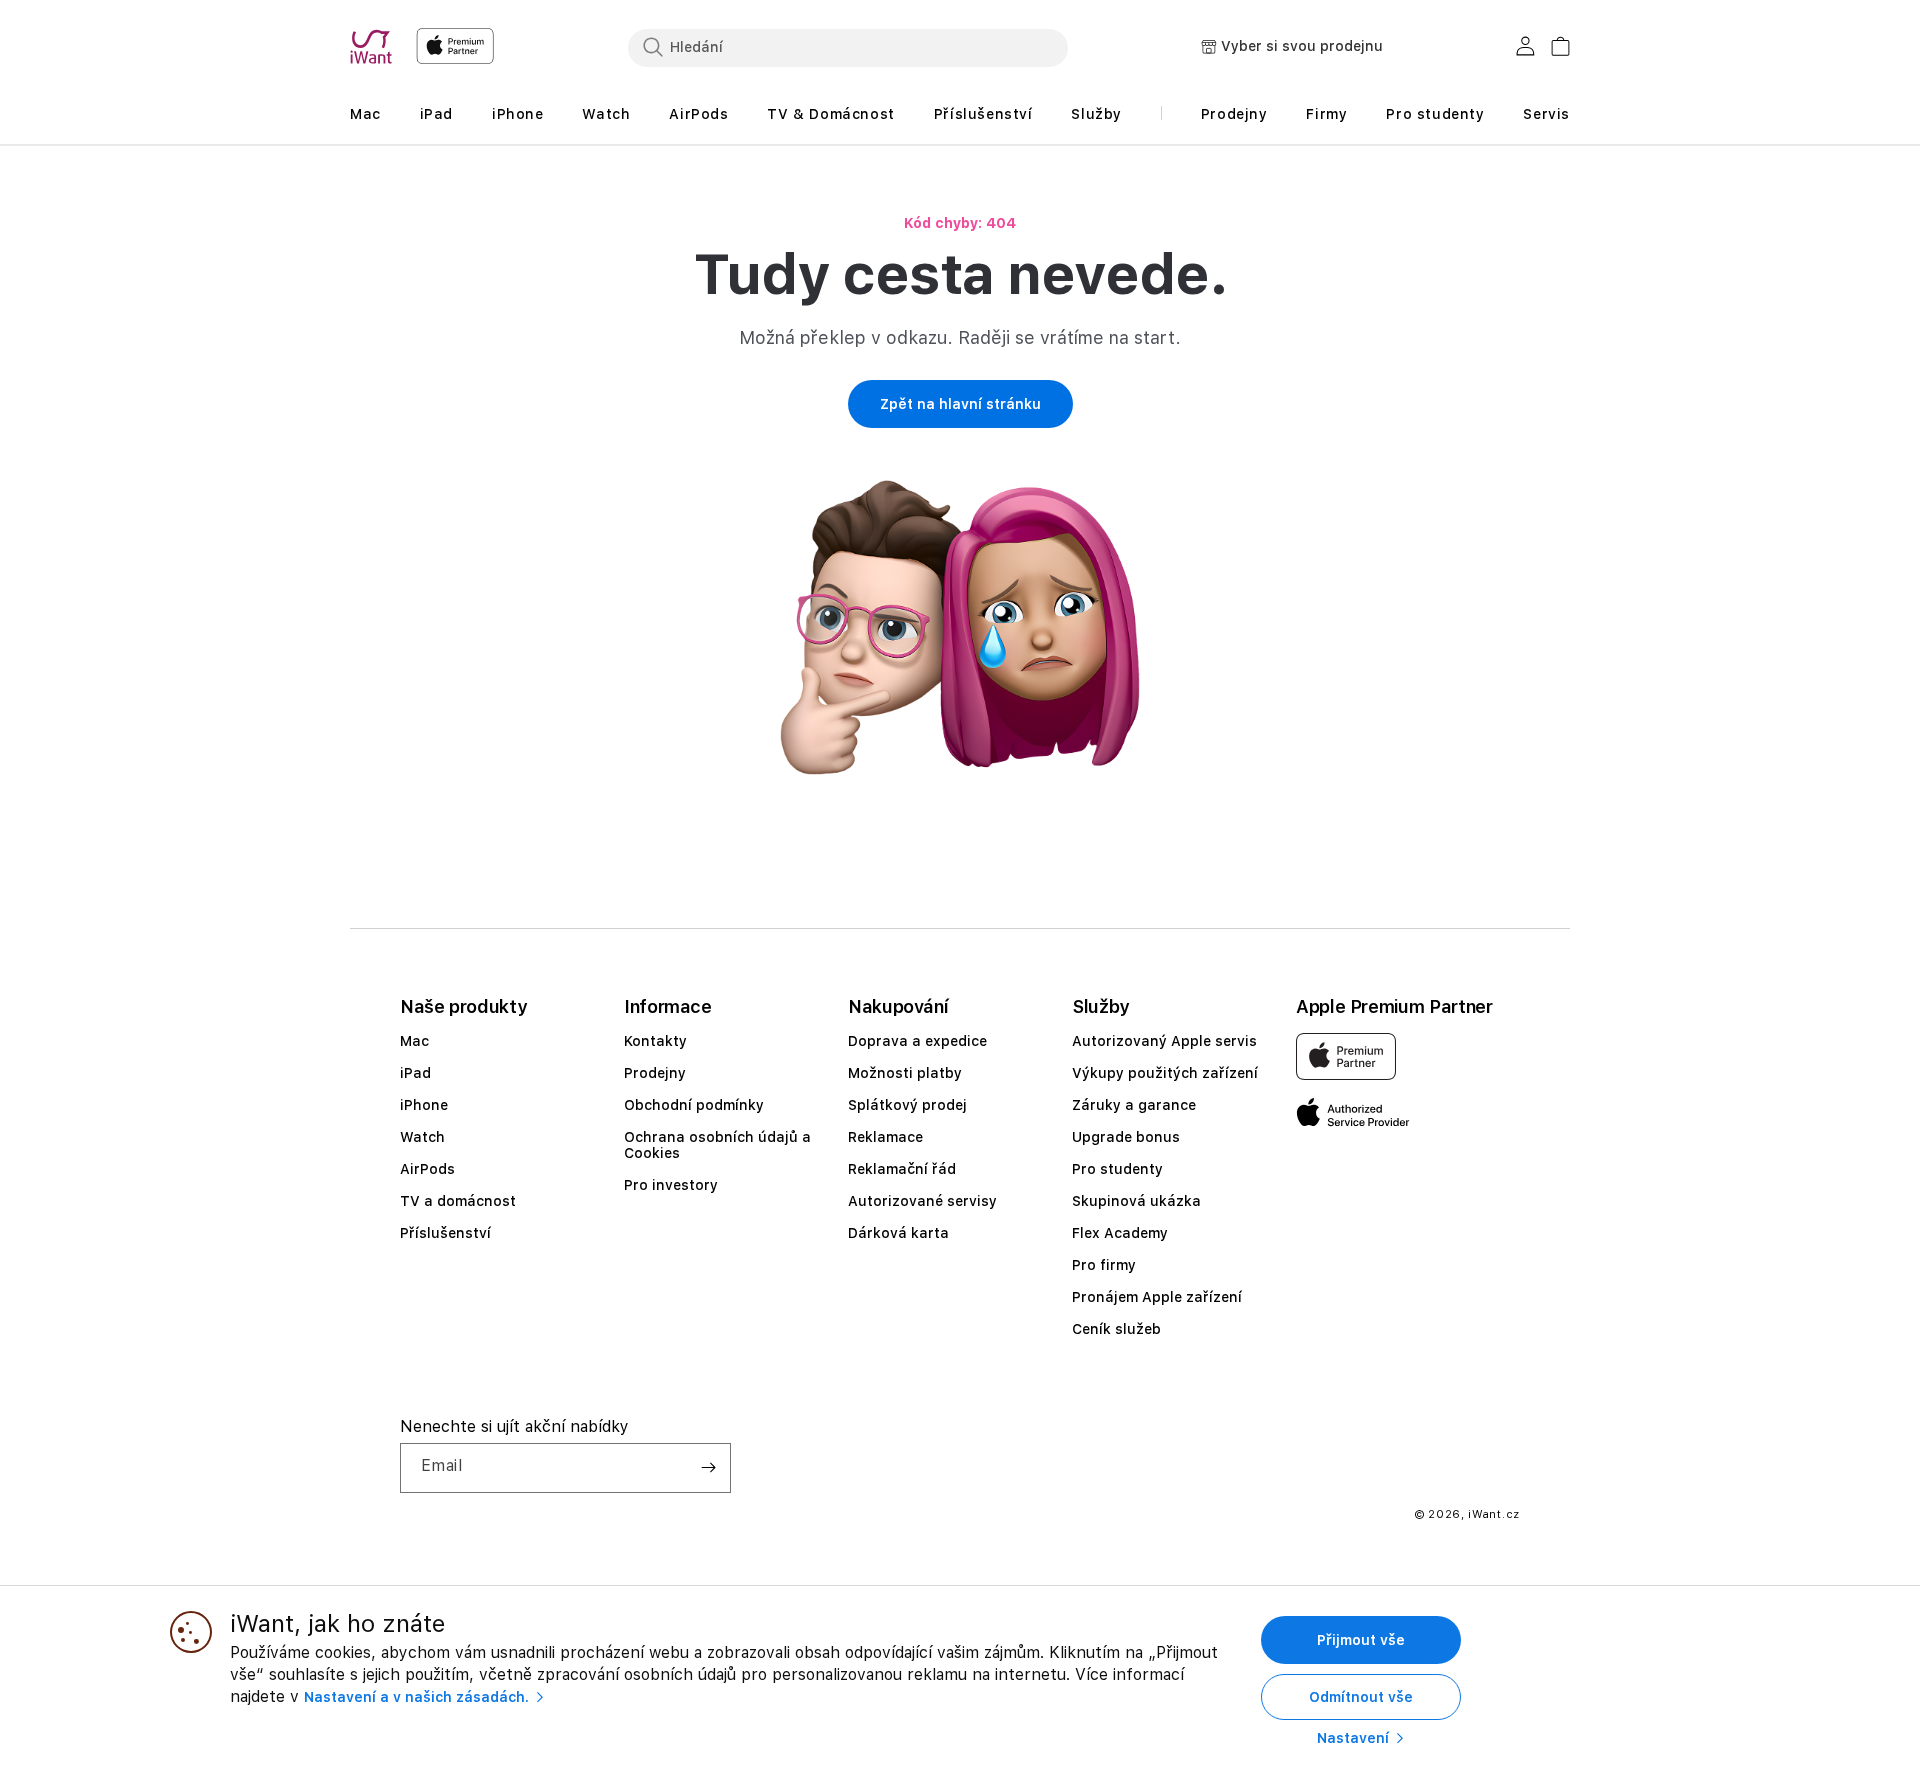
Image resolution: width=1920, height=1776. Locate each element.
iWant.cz (1494, 1514)
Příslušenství (445, 1233)
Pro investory (671, 1185)
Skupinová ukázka (1136, 1201)
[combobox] (848, 47)
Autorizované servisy (922, 1201)
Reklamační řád (902, 1169)
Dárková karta (898, 1233)
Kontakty (655, 1041)
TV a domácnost (458, 1201)
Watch (422, 1137)
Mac (414, 1041)
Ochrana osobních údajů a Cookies (717, 1145)
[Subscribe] (708, 1468)
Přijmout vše (1361, 1640)
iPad (415, 1073)
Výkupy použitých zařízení (1165, 1073)
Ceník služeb (1116, 1329)
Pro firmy (1104, 1265)
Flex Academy (1120, 1233)
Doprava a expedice (917, 1041)
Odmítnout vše (1361, 1697)
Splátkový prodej (907, 1105)
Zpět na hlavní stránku (960, 404)
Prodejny (655, 1073)
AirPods (427, 1169)
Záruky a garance (1134, 1105)
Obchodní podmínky (694, 1105)
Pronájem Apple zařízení (1157, 1297)
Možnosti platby (905, 1073)
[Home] (375, 47)
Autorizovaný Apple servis (1164, 1041)
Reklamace (885, 1137)
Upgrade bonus (1126, 1137)
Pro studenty (1117, 1169)
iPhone (424, 1105)
